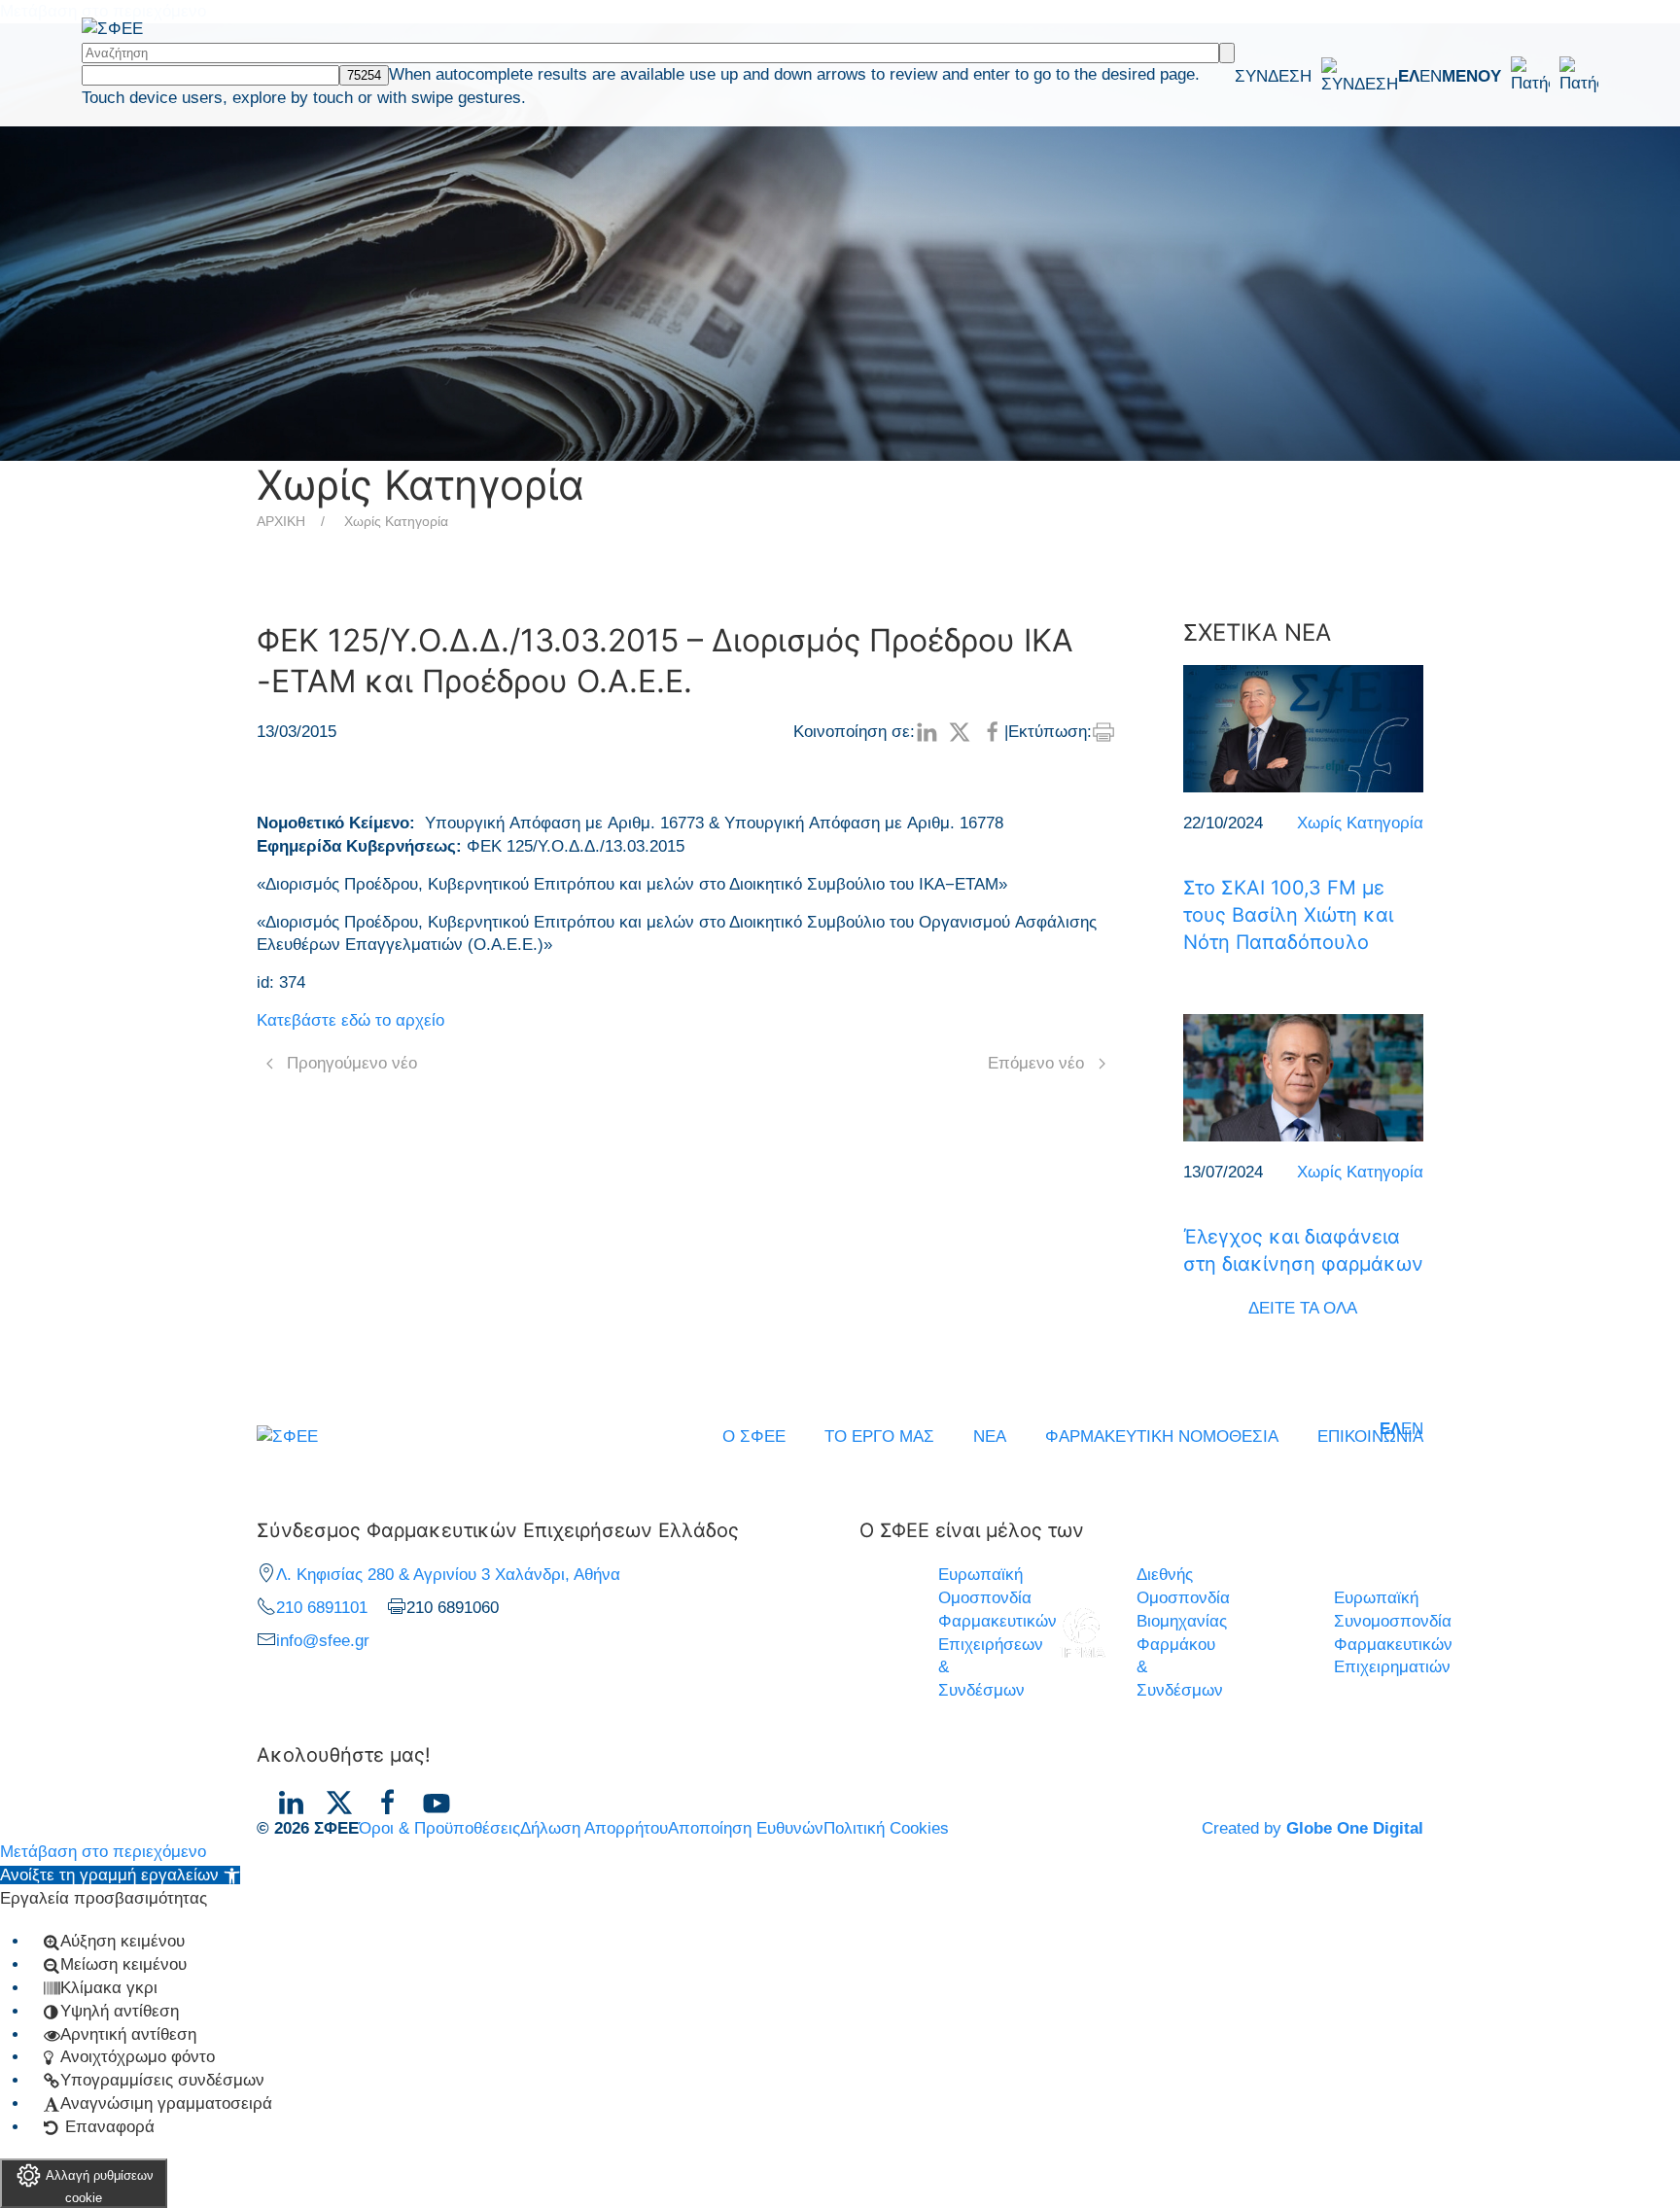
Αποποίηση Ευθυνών (746, 1828)
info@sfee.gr (323, 1641)
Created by (1312, 1828)
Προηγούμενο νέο (352, 1063)
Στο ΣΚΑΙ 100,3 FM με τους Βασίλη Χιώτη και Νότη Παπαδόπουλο (1288, 915)
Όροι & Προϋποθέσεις (439, 1828)
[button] (1520, 76)
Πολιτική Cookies (886, 1828)
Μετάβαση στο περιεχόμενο (103, 1852)
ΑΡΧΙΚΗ (281, 521)
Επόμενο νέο (1036, 1063)
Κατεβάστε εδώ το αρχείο (350, 1020)
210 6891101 (322, 1608)
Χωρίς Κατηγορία (396, 521)
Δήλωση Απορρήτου (594, 1828)
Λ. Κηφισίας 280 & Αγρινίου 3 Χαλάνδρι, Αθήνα (448, 1575)
